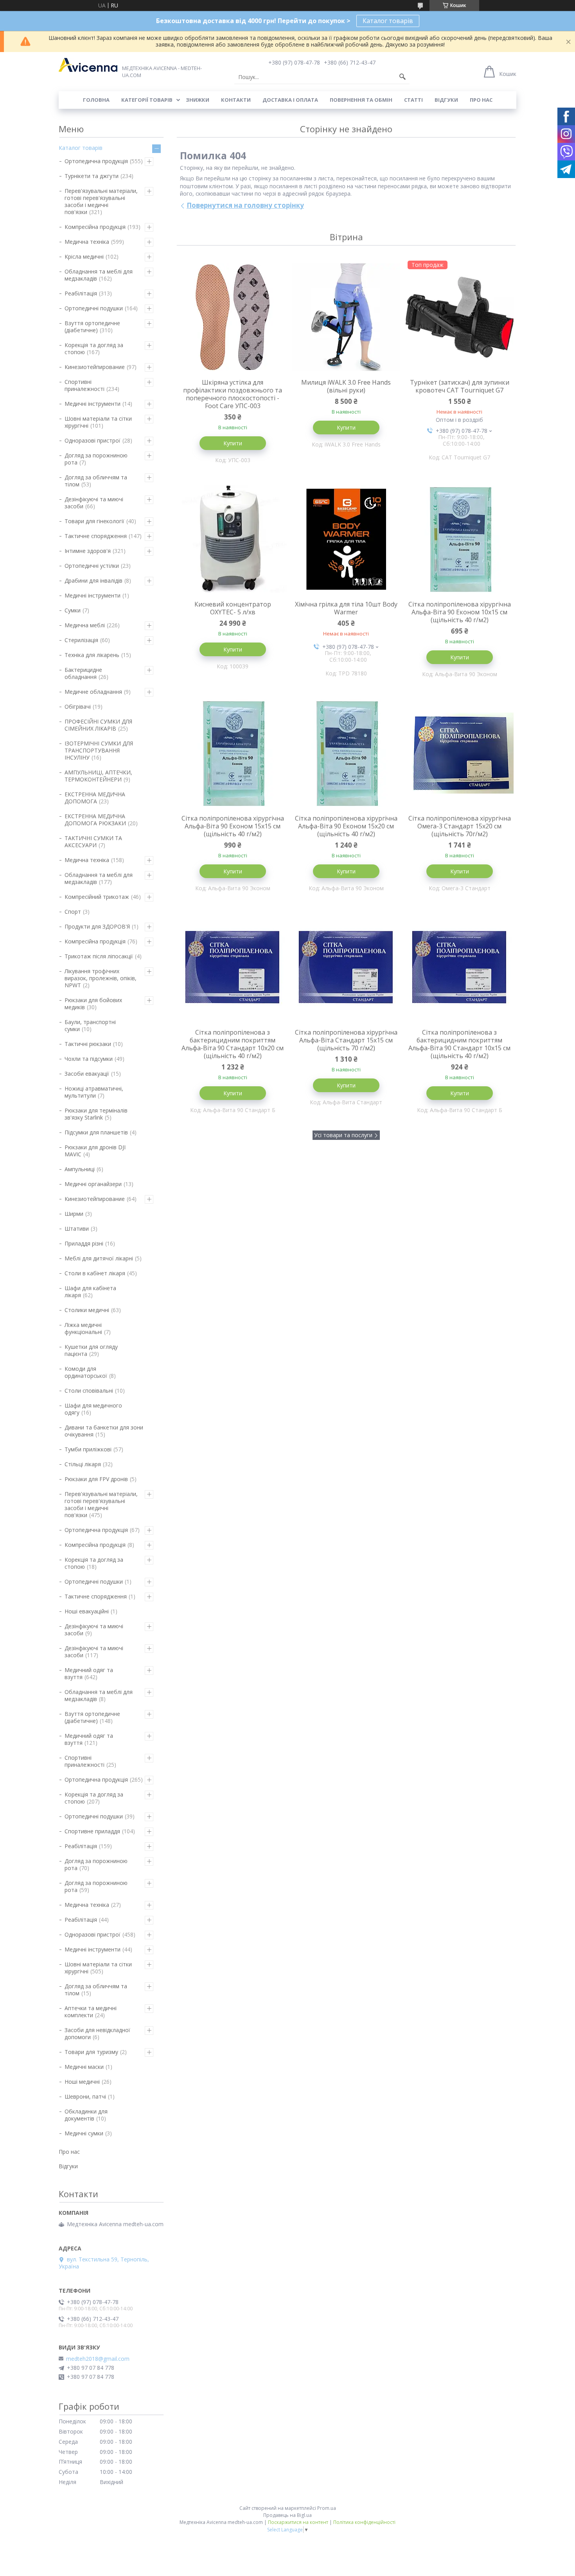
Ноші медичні (82, 2082)
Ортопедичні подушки (94, 308)
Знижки (198, 100)
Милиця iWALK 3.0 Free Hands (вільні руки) (346, 386)
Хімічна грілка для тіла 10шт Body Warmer (346, 608)
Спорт (73, 912)
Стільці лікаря (83, 1464)
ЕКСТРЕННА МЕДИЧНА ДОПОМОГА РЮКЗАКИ (95, 820)
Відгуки (446, 100)
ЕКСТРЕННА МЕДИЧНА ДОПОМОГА (95, 798)
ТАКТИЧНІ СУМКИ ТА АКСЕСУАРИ (93, 842)
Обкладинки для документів (86, 2115)
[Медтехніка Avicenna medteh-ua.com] (88, 65)
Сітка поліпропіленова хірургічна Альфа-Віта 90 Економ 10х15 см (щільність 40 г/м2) (460, 612)
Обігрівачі (78, 707)
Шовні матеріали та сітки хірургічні (98, 422)
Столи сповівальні (89, 1391)
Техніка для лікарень (92, 655)
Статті (413, 100)
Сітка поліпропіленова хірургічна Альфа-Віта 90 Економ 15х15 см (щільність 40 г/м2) (233, 826)
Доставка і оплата (290, 100)
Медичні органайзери (93, 1184)
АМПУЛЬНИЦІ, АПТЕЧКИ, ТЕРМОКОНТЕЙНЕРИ (98, 776)
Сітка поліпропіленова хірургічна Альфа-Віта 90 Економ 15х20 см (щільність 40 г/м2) (346, 826)
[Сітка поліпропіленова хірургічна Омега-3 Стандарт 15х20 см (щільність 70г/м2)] (460, 753)
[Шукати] (402, 77)
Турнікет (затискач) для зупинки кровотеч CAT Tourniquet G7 (460, 386)
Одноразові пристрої (93, 440)
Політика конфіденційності (364, 2522)
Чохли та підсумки (89, 1059)
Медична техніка (87, 242)
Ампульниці (80, 1169)
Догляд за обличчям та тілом (96, 481)
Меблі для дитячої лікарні (99, 1258)
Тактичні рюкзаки (88, 1044)
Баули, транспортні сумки (90, 1025)
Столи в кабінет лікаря (95, 1273)
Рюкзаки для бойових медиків (93, 1004)
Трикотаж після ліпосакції (99, 956)
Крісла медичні (84, 257)
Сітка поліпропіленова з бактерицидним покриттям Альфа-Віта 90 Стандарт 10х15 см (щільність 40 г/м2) (459, 1044)
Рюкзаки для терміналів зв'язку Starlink (96, 1114)
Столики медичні (87, 1310)
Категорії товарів (147, 100)
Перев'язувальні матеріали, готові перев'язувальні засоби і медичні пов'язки (101, 201)
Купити (233, 443)
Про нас (481, 100)
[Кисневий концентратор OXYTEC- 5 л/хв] (233, 539)
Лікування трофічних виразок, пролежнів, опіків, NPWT (101, 978)
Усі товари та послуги (343, 1135)
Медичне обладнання (93, 692)
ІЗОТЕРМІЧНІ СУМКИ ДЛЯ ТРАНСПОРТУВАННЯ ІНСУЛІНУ (99, 750)
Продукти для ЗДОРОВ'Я (97, 926)
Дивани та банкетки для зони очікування (104, 1431)
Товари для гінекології (94, 521)
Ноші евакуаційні (87, 1611)
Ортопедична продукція (96, 161)
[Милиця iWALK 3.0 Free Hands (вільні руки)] (346, 317)
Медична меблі (85, 625)
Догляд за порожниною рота (96, 459)
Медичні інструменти (93, 404)
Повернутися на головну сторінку (245, 205)
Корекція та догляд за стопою (94, 348)
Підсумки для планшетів (96, 1132)
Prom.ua (327, 2508)
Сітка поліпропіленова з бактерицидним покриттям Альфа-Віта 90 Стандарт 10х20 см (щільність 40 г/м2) (233, 1044)
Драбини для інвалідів (93, 581)
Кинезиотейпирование (95, 367)
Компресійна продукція (95, 227)
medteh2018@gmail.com (98, 2359)
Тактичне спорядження (96, 536)
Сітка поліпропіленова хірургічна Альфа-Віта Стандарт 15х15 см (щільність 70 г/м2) (346, 1040)
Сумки (73, 610)
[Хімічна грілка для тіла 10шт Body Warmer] (346, 539)
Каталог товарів (388, 21)
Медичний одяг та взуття (89, 1673)
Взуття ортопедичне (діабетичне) (92, 327)
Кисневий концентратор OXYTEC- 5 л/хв (233, 608)
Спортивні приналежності (84, 385)
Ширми (74, 1214)
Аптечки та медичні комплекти (91, 2012)
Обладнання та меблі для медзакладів (99, 275)
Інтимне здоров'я (88, 551)
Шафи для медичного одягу (93, 1409)
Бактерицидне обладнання (83, 673)
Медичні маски (84, 2067)
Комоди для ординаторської (86, 1372)
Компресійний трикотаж (97, 897)
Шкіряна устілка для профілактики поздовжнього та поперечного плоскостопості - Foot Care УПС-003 (233, 394)
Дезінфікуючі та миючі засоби (94, 503)
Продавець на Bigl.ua (287, 2515)
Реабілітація (81, 293)
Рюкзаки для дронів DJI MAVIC (95, 1151)
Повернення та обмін (361, 100)
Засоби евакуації (87, 1074)
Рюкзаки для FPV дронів (96, 1479)
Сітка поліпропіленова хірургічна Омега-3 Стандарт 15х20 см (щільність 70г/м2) (460, 826)
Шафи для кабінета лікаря (90, 1292)
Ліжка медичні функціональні (83, 1328)
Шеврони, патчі (85, 2096)
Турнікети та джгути (92, 176)
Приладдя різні (84, 1243)
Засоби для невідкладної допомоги (97, 2033)
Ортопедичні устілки (92, 566)
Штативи (77, 1229)
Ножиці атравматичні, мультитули (94, 1092)
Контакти (236, 100)
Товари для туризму (91, 2052)
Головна (96, 100)
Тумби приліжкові (88, 1449)
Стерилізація (81, 640)
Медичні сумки (84, 2133)
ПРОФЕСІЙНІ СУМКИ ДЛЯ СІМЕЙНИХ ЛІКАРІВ (98, 725)
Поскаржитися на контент (298, 2522)
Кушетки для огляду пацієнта (91, 1350)
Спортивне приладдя (92, 1831)
